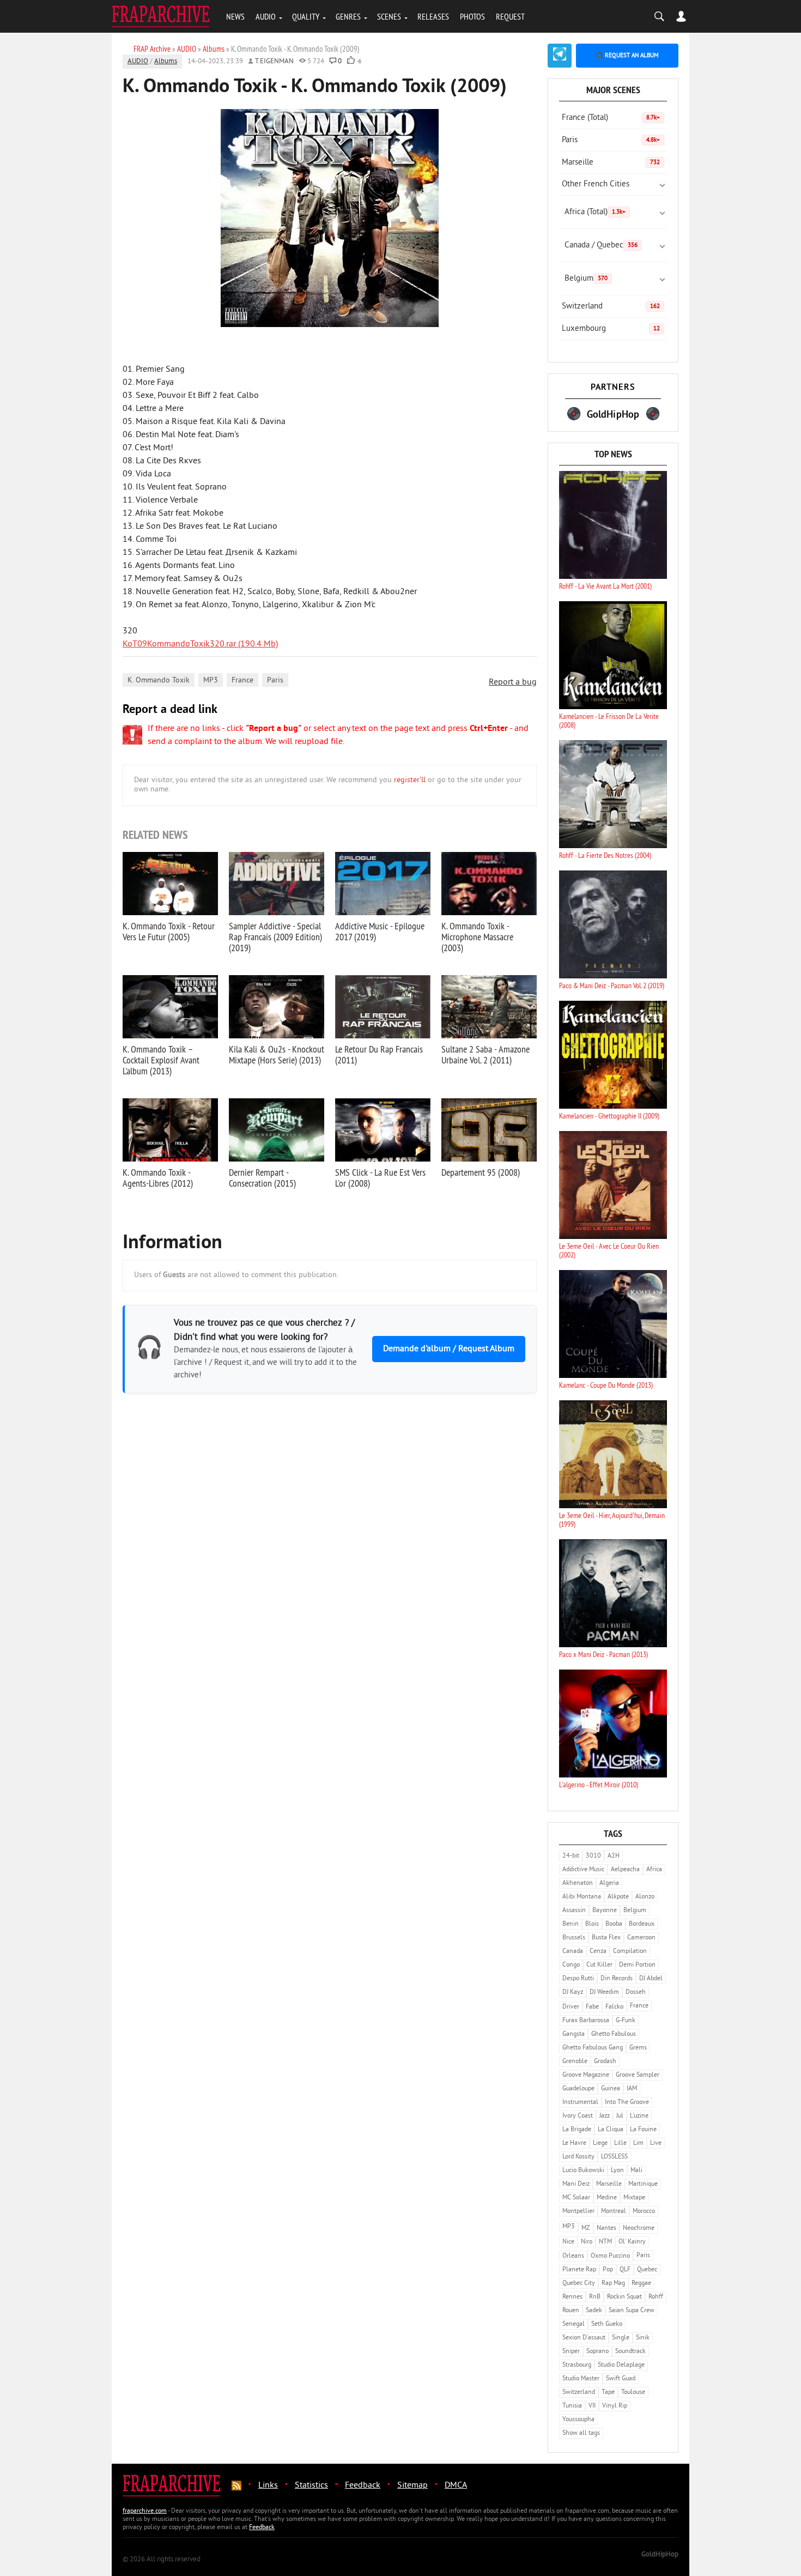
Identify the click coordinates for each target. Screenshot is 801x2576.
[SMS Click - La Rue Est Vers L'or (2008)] (383, 1130)
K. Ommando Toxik (159, 681)
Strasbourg (577, 2365)
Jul (620, 2116)
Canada (573, 1952)
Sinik (643, 2338)
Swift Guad (621, 2379)
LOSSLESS (614, 2157)
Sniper (571, 2352)
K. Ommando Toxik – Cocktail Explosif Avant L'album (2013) (161, 1060)
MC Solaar (576, 2198)
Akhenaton (578, 1883)
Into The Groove (627, 2103)
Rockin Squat (624, 2297)
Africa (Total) (595, 212)
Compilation (630, 1952)
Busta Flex (606, 1938)
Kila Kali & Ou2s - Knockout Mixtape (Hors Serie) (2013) (277, 1054)
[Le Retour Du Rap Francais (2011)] (383, 1007)
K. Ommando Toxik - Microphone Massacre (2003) (477, 937)
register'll (410, 780)
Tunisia (572, 2406)
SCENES (389, 16)
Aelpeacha (625, 1870)
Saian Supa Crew (632, 2311)
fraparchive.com (145, 2511)
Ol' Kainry (632, 2242)
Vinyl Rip (615, 2406)
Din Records (617, 1979)
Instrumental (580, 2103)
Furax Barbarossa (586, 2021)
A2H (614, 1856)
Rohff (656, 2297)
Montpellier (578, 2212)
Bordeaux (642, 1924)
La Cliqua (611, 2130)
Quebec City (579, 2284)
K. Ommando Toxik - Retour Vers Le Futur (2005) (169, 931)
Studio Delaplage (621, 2365)
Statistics (311, 2486)
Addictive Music (583, 1870)
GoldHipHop (660, 2555)
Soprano (597, 2352)
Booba (614, 1924)
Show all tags (581, 2433)
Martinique (643, 2184)
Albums (166, 62)
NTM (605, 2242)
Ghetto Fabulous (614, 2034)
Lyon (617, 2171)
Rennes (572, 2297)
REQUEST (510, 16)
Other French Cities (596, 185)
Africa (654, 1870)
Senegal (574, 2324)
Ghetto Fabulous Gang (593, 2048)
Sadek (594, 2311)
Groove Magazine (586, 2075)
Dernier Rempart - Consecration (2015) (262, 1178)
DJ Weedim (604, 1993)
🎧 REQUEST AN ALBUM (627, 56)
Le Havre (574, 2143)
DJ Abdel (651, 1979)
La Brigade (577, 2130)
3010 (593, 1856)
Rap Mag (613, 2284)
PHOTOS (472, 16)
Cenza (598, 1952)
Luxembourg (611, 329)
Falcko (614, 2007)
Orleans (573, 2256)
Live (656, 2143)
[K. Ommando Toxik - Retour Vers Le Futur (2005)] (170, 884)
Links (268, 2486)
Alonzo (645, 1897)
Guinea (611, 2089)
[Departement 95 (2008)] (489, 1130)
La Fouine (643, 2130)
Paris (275, 681)
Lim (638, 2143)
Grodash (605, 2062)
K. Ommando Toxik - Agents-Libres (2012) (158, 1178)
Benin (571, 1924)
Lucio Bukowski (583, 2171)
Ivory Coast (578, 2116)
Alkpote (618, 1897)
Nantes (606, 2229)
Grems (638, 2048)
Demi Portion (637, 1965)
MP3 (211, 681)
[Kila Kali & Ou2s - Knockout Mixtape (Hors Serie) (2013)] (277, 1007)
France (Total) (611, 118)
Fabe (592, 2007)
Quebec (647, 2270)
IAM (632, 2089)
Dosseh (636, 1993)
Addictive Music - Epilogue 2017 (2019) (380, 931)
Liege (600, 2143)
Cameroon (641, 1938)
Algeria (609, 1883)
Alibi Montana (582, 1897)
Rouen (571, 2311)
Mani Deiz (576, 2184)
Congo (571, 1965)
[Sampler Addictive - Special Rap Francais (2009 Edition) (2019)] (277, 884)
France (242, 681)
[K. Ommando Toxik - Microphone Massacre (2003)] (489, 884)
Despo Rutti (578, 1979)
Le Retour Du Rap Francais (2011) (379, 1054)
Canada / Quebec (601, 246)
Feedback (363, 2486)
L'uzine (639, 2116)
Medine (607, 2198)
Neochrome (639, 2229)
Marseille (611, 163)
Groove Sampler (638, 2075)
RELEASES (433, 16)
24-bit (571, 1856)
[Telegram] (560, 56)
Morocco (644, 2212)
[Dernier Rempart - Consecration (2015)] (277, 1130)
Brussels (574, 1938)
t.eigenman (274, 62)
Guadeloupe (578, 2089)
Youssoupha (578, 2420)
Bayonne (605, 1911)
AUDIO (266, 16)
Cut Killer (599, 1965)
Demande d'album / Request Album (449, 1349)
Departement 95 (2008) (481, 1172)
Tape (608, 2393)
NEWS (235, 16)
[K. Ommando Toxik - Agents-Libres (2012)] (170, 1130)
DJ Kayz (573, 1993)
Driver (571, 2007)
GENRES (348, 16)
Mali (636, 2171)
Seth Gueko (607, 2324)
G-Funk (626, 2021)
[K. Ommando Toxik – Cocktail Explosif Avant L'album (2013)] (170, 1007)
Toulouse (633, 2393)
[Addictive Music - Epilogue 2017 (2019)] (383, 884)
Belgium (586, 279)
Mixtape (634, 2198)
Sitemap (412, 2486)
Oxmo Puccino (610, 2256)
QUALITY (306, 16)
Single (621, 2338)
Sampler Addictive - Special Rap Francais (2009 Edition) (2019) (275, 937)
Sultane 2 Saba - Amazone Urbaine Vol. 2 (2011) (486, 1054)
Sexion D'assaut (584, 2338)
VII (592, 2406)
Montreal (614, 2212)
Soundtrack (630, 2352)
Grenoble (575, 2062)
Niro (587, 2242)
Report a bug (513, 682)
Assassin (574, 1911)
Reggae (641, 2284)
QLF (625, 2270)
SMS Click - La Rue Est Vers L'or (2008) (380, 1178)
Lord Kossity (578, 2157)
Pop (608, 2270)
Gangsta (574, 2034)
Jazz (605, 2116)
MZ (586, 2229)
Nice (568, 2242)
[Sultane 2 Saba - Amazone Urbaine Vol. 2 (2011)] (489, 1007)
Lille (620, 2143)
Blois (592, 1924)
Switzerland (611, 307)
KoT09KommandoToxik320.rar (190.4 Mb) (200, 644)
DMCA (456, 2486)
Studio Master (581, 2379)
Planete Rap (579, 2270)
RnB (595, 2297)
